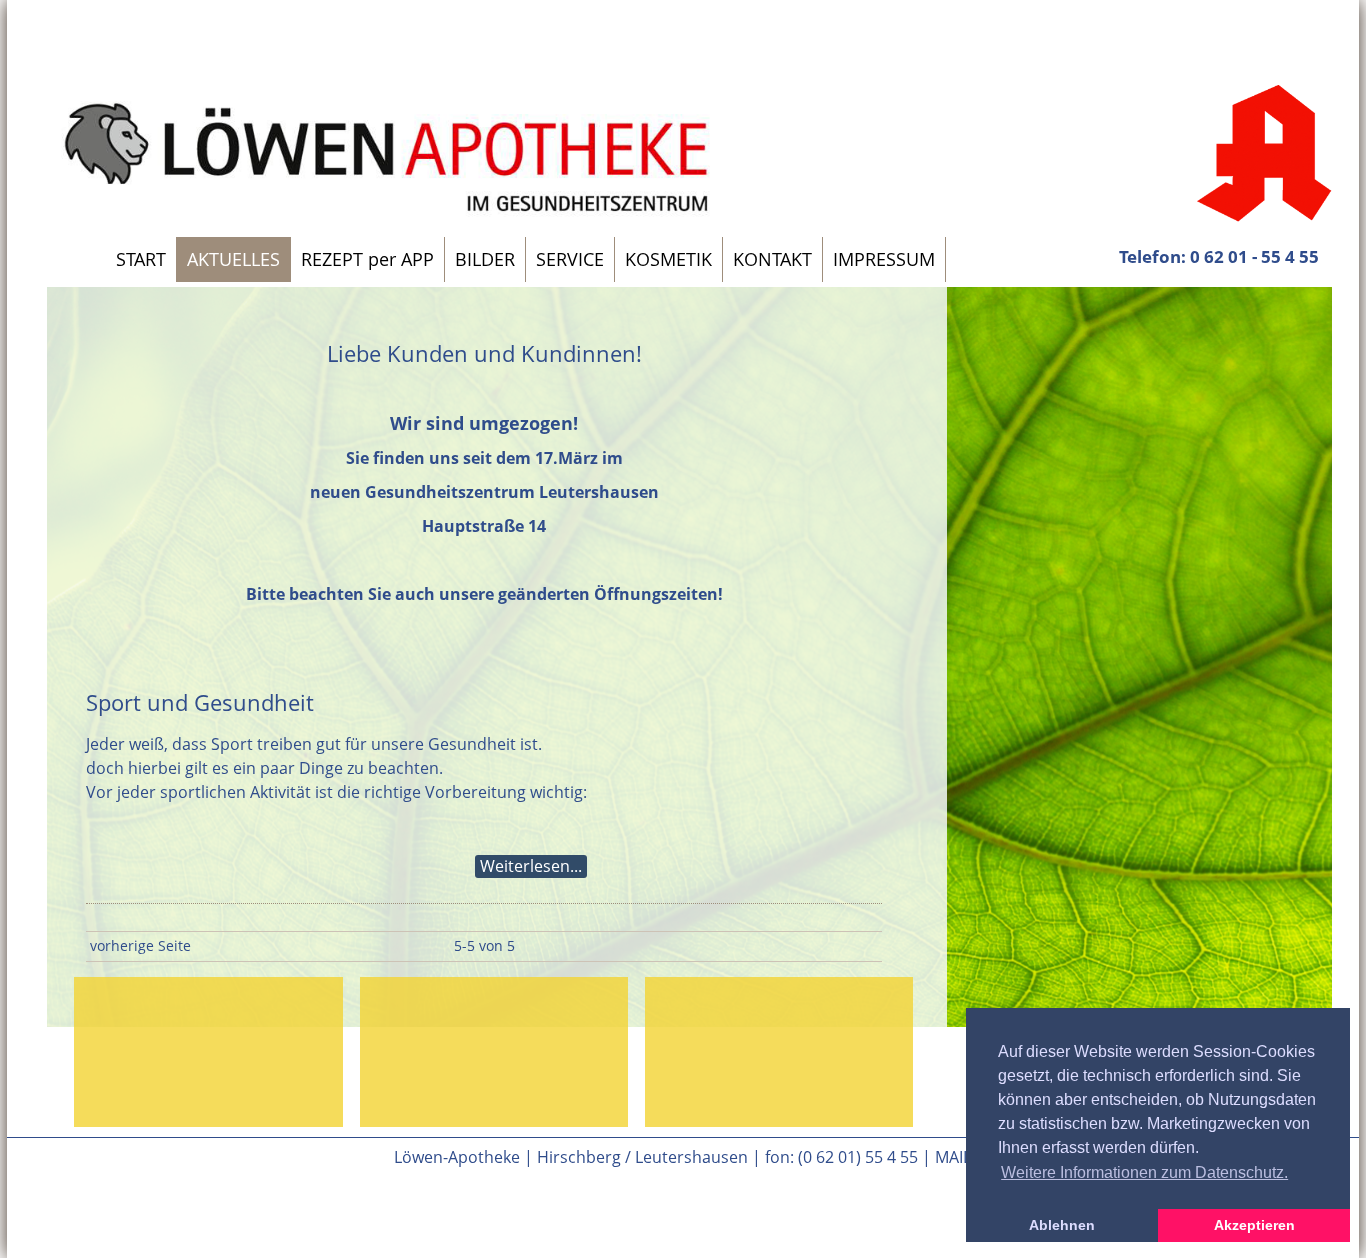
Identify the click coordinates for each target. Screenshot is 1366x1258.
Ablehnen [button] (1062, 1225)
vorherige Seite (140, 945)
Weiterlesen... (531, 866)
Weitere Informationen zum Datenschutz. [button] (1144, 1172)
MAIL (953, 1157)
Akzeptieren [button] (1254, 1225)
